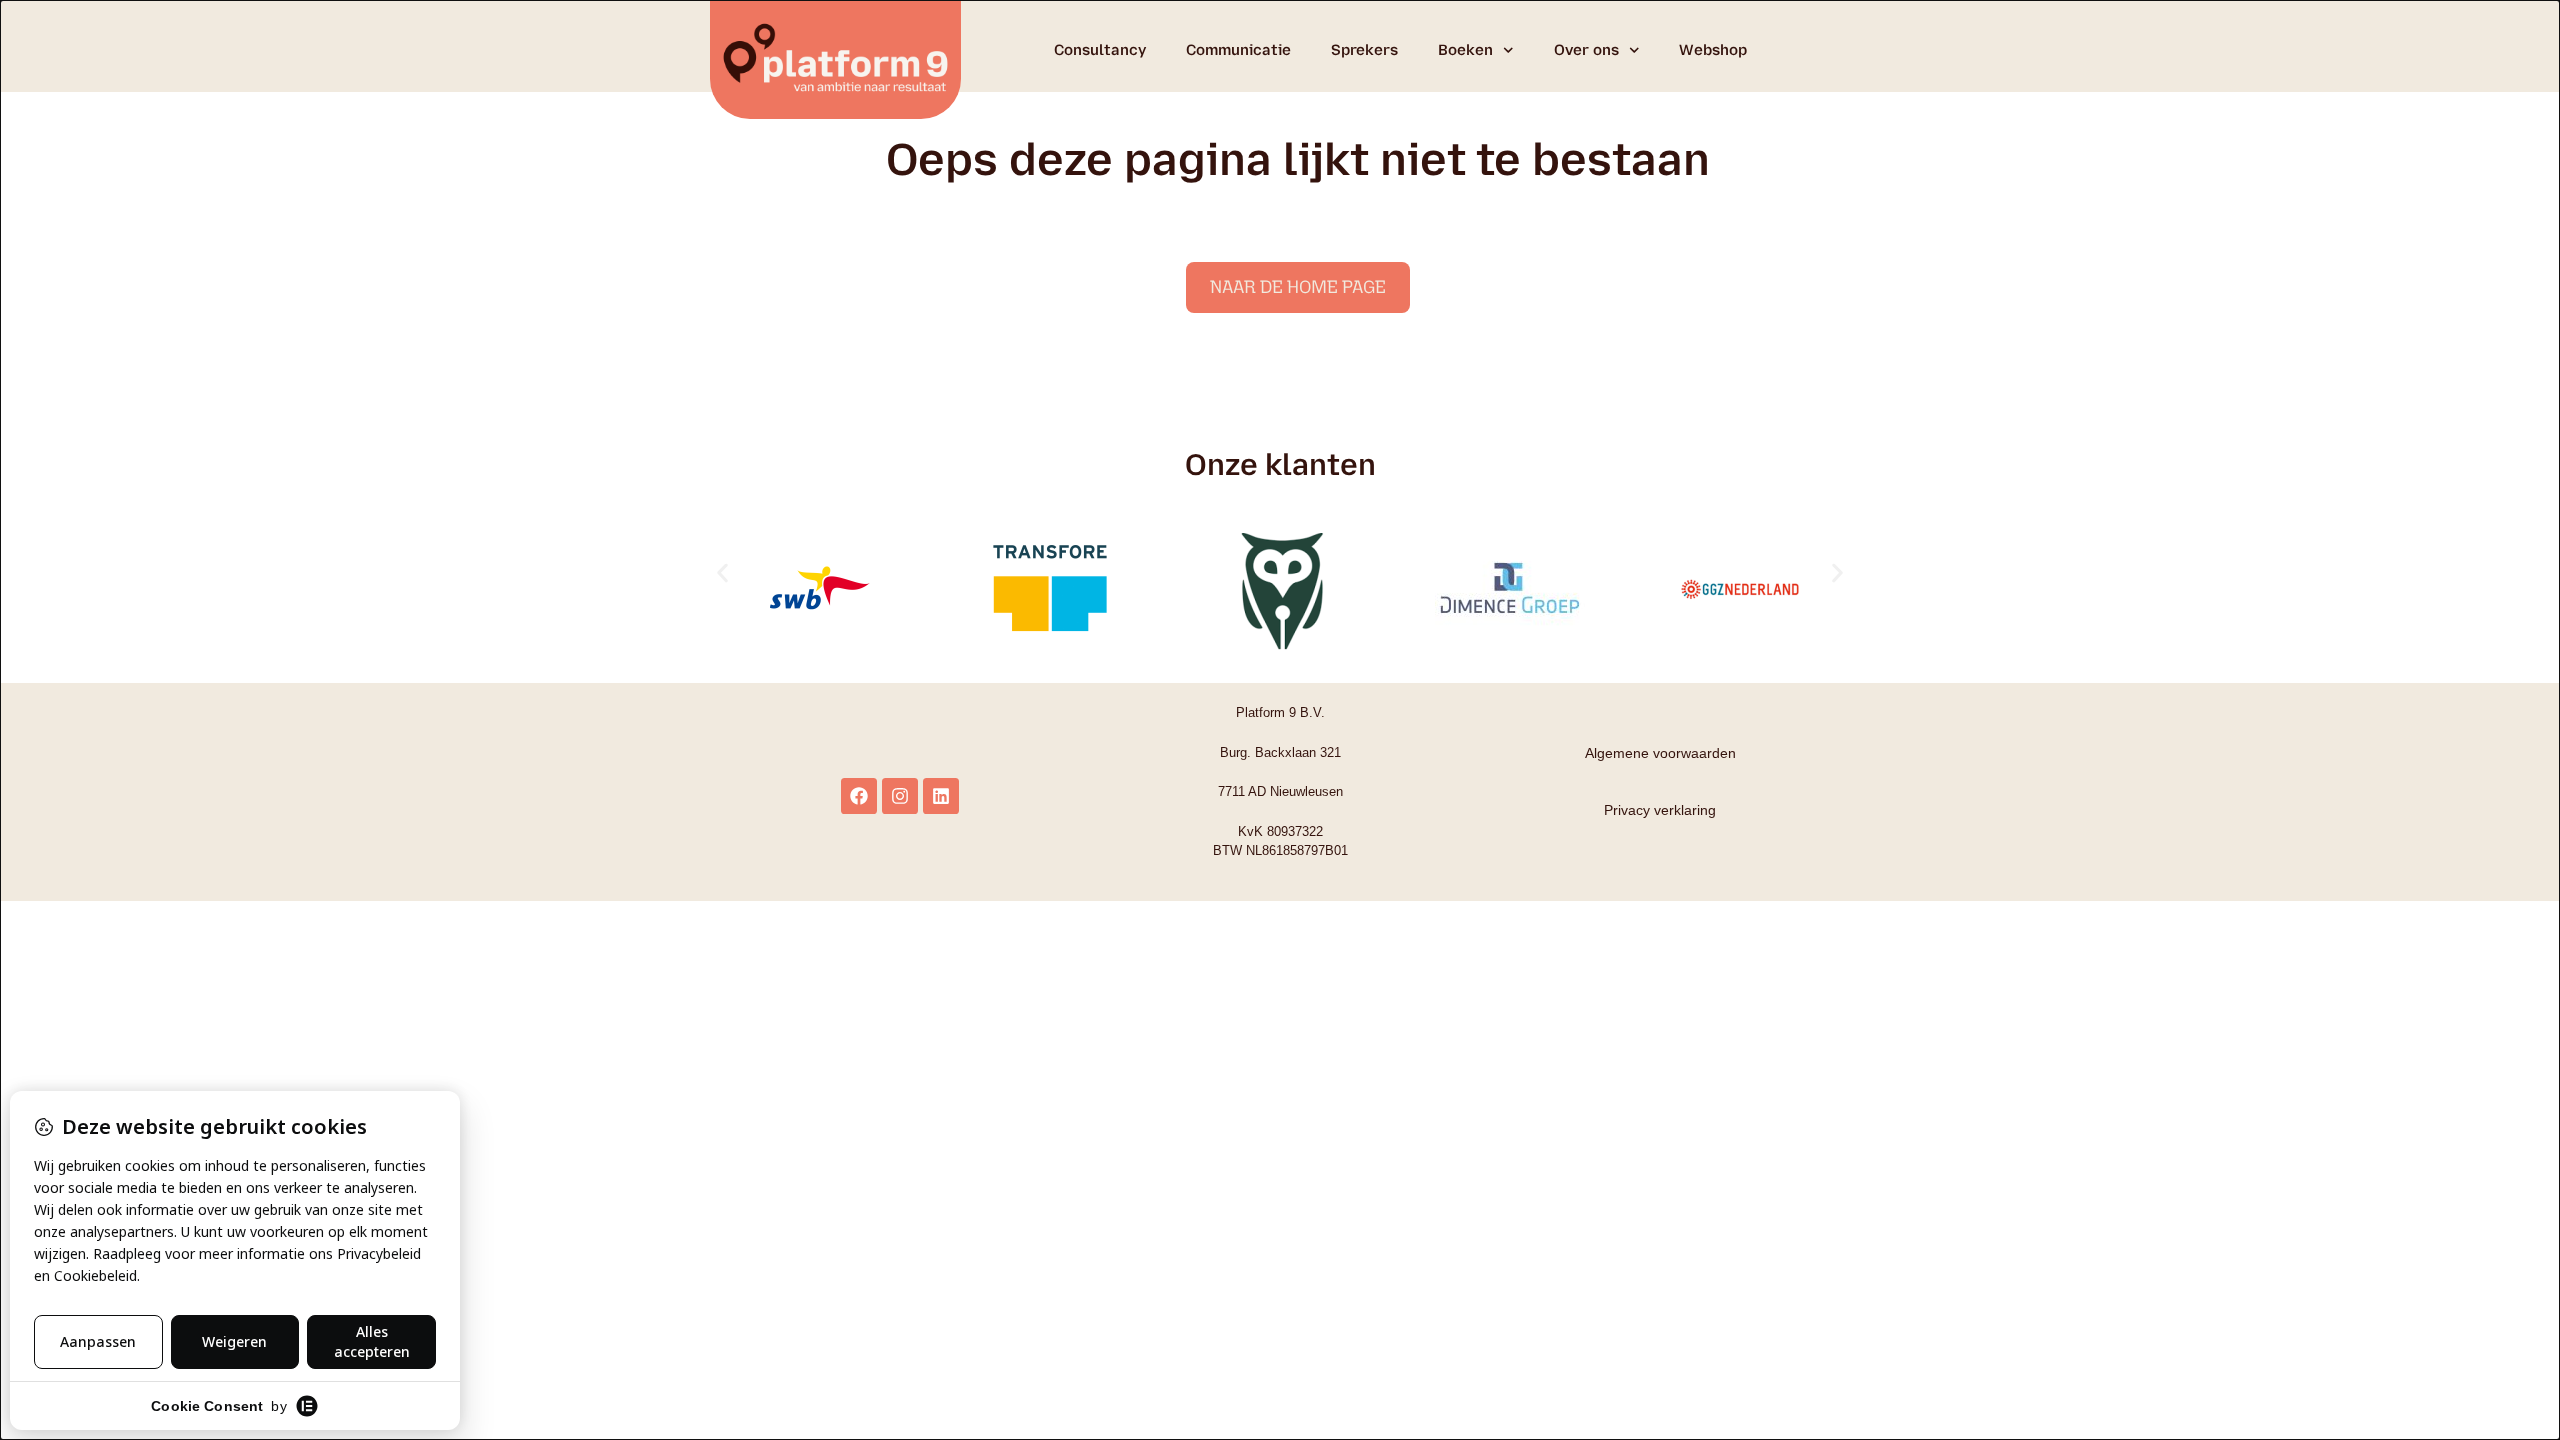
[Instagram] (900, 796)
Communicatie (1238, 50)
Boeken (1465, 50)
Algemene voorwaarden (1660, 753)
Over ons (1586, 50)
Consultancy (1100, 50)
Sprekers (1364, 50)
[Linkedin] (941, 796)
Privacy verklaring (1660, 810)
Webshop (1713, 50)
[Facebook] (859, 796)
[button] (722, 573)
